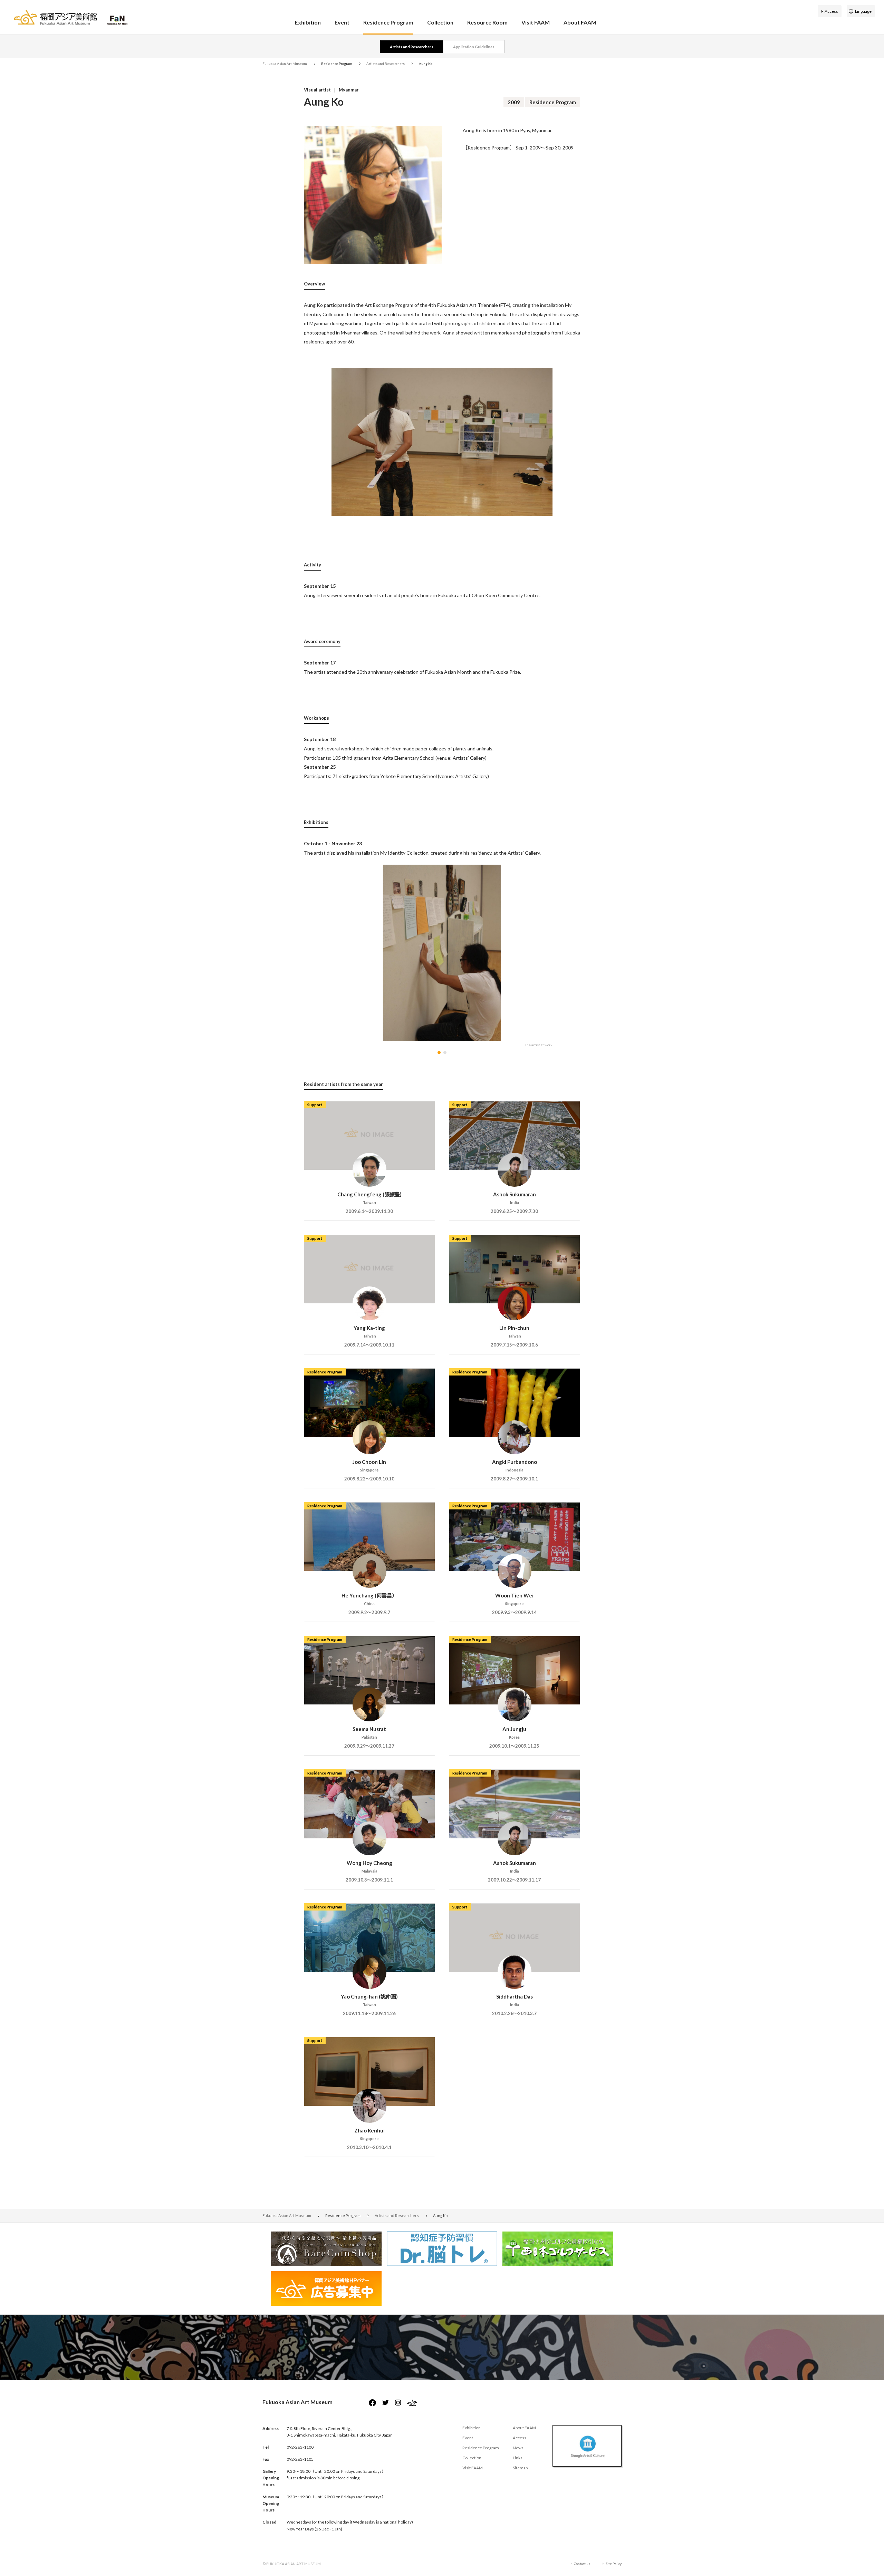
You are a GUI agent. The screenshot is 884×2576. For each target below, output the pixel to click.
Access (831, 11)
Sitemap (520, 2468)
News (518, 2448)
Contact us (582, 2564)
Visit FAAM (536, 22)
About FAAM (580, 22)
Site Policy (614, 2564)
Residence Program (388, 22)
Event (342, 22)
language (863, 11)
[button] (439, 1053)
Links (518, 2458)
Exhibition (308, 22)
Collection (440, 22)
